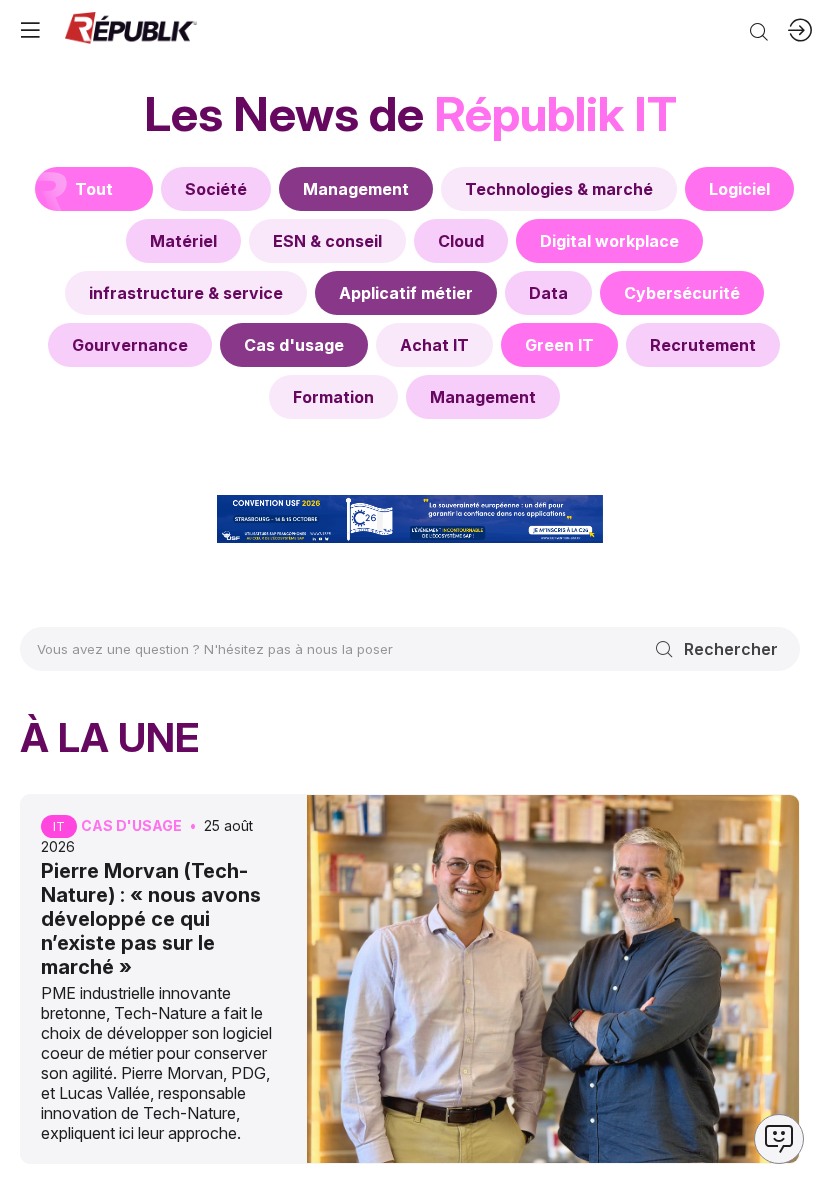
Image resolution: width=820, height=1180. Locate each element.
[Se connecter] (800, 30)
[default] (216, 189)
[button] (30, 30)
